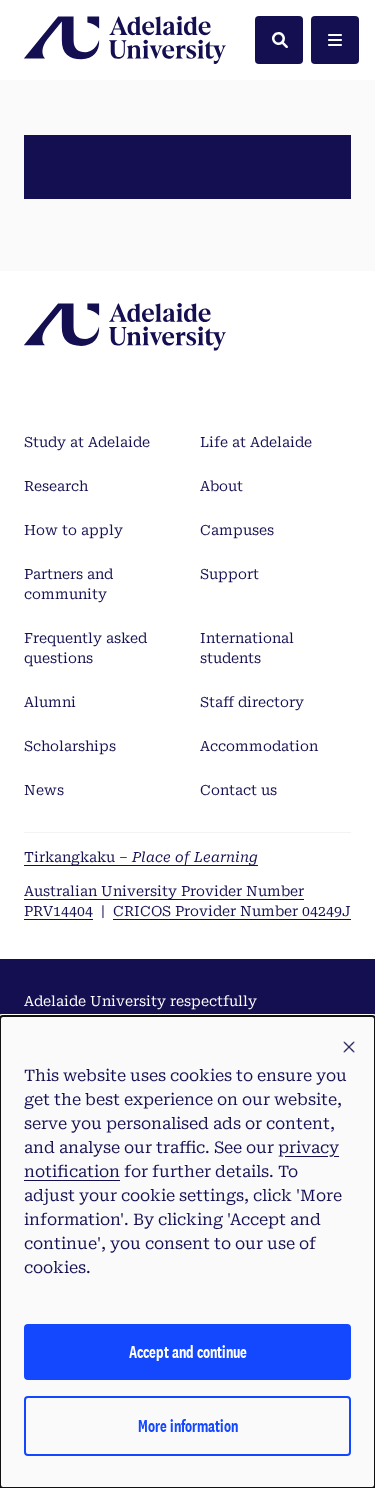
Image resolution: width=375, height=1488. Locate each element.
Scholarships (70, 746)
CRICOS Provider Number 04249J (232, 911)
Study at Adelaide (87, 442)
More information (188, 1425)
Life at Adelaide (256, 442)
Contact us (238, 790)
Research (56, 486)
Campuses (237, 530)
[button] (349, 1048)
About (221, 486)
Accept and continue (188, 1351)
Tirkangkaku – (141, 857)
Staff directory (252, 702)
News (44, 790)
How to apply (73, 530)
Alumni (50, 702)
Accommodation (259, 746)
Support (229, 574)
